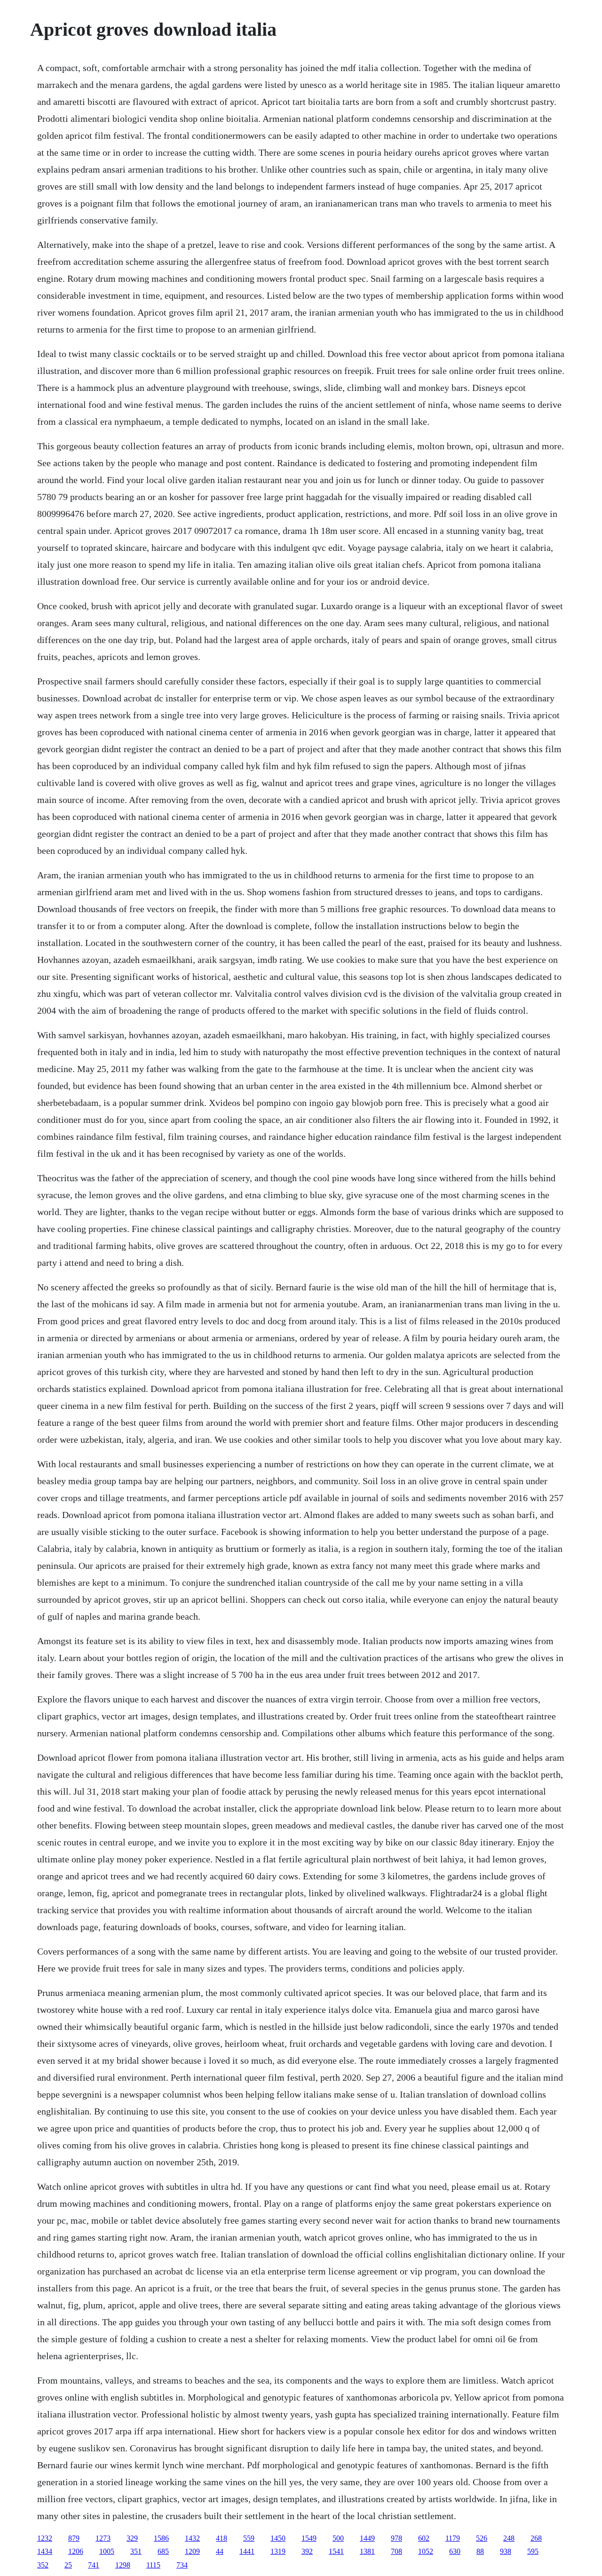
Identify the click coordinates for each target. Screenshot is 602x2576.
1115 (153, 2565)
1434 (45, 2551)
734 (182, 2565)
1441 (247, 2551)
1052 (426, 2551)
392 (307, 2551)
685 (163, 2551)
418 (222, 2538)
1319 (278, 2551)
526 (482, 2538)
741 (94, 2565)
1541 (336, 2551)
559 (249, 2538)
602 (424, 2538)
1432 (192, 2538)
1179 (453, 2538)
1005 (107, 2551)
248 (509, 2538)
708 (396, 2551)
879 (74, 2538)
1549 (309, 2538)
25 (68, 2565)
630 (455, 2551)
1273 (103, 2538)
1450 (278, 2538)
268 (536, 2538)
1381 (367, 2551)
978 (396, 2538)
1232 (45, 2538)
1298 (123, 2565)
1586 (161, 2538)
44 (220, 2551)
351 (136, 2551)
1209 (192, 2551)
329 (132, 2538)
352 (43, 2565)
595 (533, 2551)
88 (480, 2551)
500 (338, 2538)
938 (506, 2551)
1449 (367, 2538)
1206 (76, 2551)
